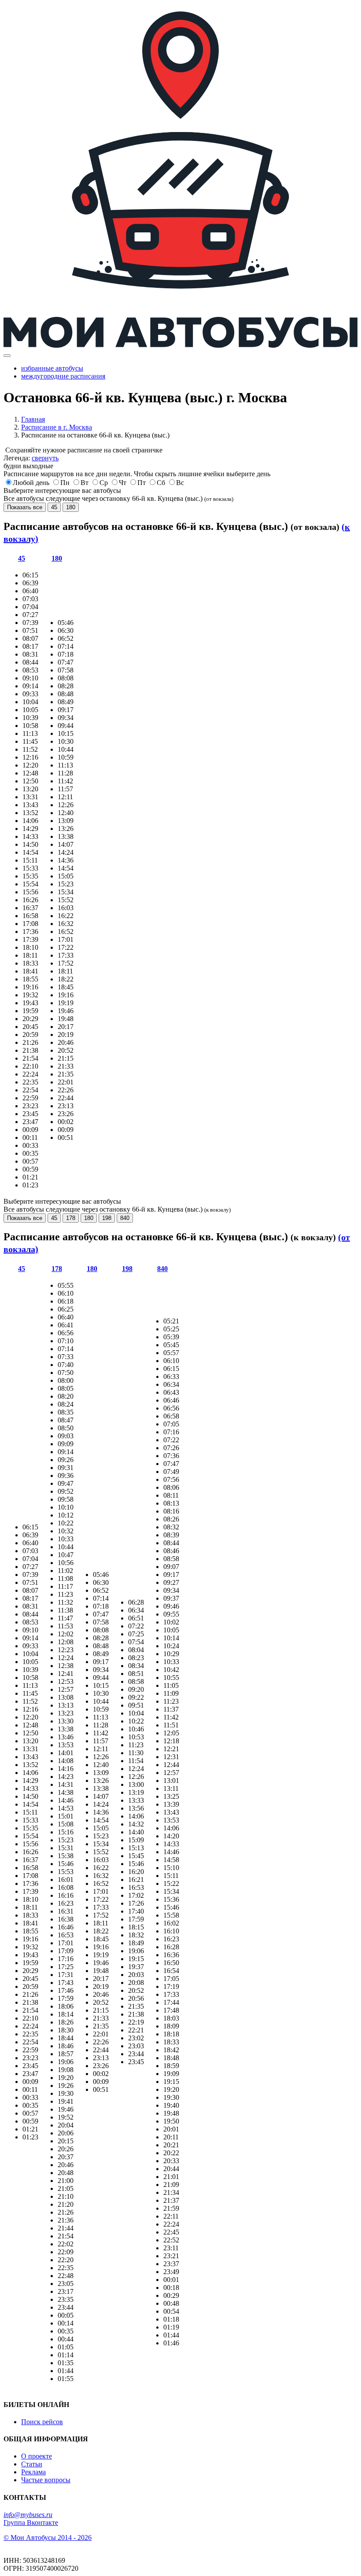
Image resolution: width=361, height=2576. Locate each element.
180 (71, 507)
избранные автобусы (52, 368)
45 (54, 507)
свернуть (45, 458)
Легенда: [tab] (31, 458)
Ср (104, 483)
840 (125, 1218)
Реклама (33, 2472)
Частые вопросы (46, 2480)
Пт (142, 483)
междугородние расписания (63, 376)
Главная (33, 419)
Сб (161, 483)
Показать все (25, 507)
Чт (123, 483)
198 (107, 1218)
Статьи (32, 2464)
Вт (85, 483)
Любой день (31, 483)
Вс (180, 483)
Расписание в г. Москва (57, 427)
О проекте (37, 2456)
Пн (65, 483)
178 (71, 1218)
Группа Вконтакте (31, 2523)
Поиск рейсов (42, 2422)
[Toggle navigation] (7, 356)
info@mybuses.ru (28, 2515)
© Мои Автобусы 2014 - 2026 (48, 2537)
